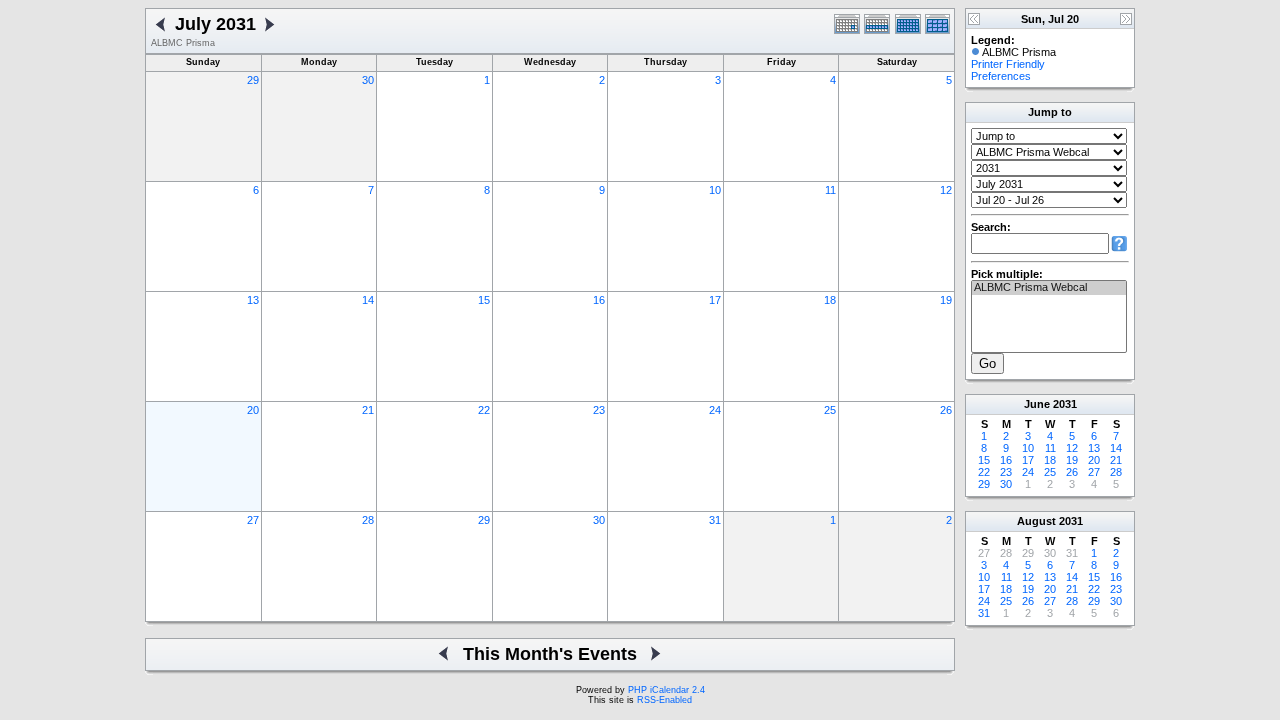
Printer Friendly (1008, 64)
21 (368, 410)
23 (599, 410)
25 (830, 410)
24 (715, 410)
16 (599, 300)
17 (715, 300)
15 (484, 300)
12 (946, 190)
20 (253, 410)
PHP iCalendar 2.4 (666, 690)
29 (253, 80)
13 (253, 300)
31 (715, 520)
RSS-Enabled (664, 700)
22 (484, 410)
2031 (1065, 404)
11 (830, 190)
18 (830, 300)
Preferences (1001, 76)
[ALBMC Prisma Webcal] (1049, 288)
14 (368, 300)
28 (368, 520)
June (1037, 404)
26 (946, 410)
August (1036, 521)
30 (368, 80)
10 (715, 190)
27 (253, 520)
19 (946, 300)
